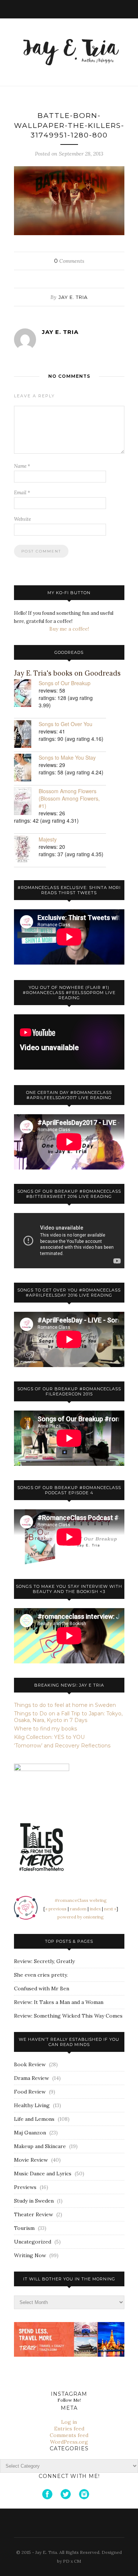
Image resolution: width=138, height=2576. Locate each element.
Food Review (30, 2092)
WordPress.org (69, 2442)
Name (22, 466)
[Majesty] (26, 850)
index (95, 1909)
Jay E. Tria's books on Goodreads (67, 673)
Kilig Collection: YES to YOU (49, 1737)
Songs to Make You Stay (67, 757)
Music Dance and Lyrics (43, 2174)
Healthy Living (32, 2105)
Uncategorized (33, 2242)
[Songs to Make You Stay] (26, 768)
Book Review (30, 2064)
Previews (25, 2187)
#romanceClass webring (81, 1900)
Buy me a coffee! (69, 629)
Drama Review (31, 2078)
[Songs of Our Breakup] (26, 694)
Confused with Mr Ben (42, 1988)
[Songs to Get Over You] (26, 735)
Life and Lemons (34, 2119)
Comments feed (69, 2435)
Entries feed (69, 2429)
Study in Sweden (34, 2201)
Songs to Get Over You (66, 724)
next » (110, 1909)
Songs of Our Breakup (65, 683)
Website (22, 519)
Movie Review (31, 2160)
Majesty (48, 839)
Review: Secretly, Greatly (44, 1961)
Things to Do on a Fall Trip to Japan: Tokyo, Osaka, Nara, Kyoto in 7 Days (68, 1717)
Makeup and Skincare (40, 2146)
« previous (56, 1909)
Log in (69, 2422)
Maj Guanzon (30, 2133)
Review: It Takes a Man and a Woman (59, 2002)
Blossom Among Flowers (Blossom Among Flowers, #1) (69, 798)
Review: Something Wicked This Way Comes (68, 2016)
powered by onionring (81, 1917)
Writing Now (30, 2255)
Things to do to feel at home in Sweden (65, 1705)
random (78, 1909)
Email (22, 493)
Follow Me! (69, 2400)
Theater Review (33, 2214)
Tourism (24, 2228)
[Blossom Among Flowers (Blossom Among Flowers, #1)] (26, 802)
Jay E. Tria (73, 297)
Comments (69, 261)
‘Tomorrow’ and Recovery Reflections (62, 1746)
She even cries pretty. (41, 1975)
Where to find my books (45, 1729)
